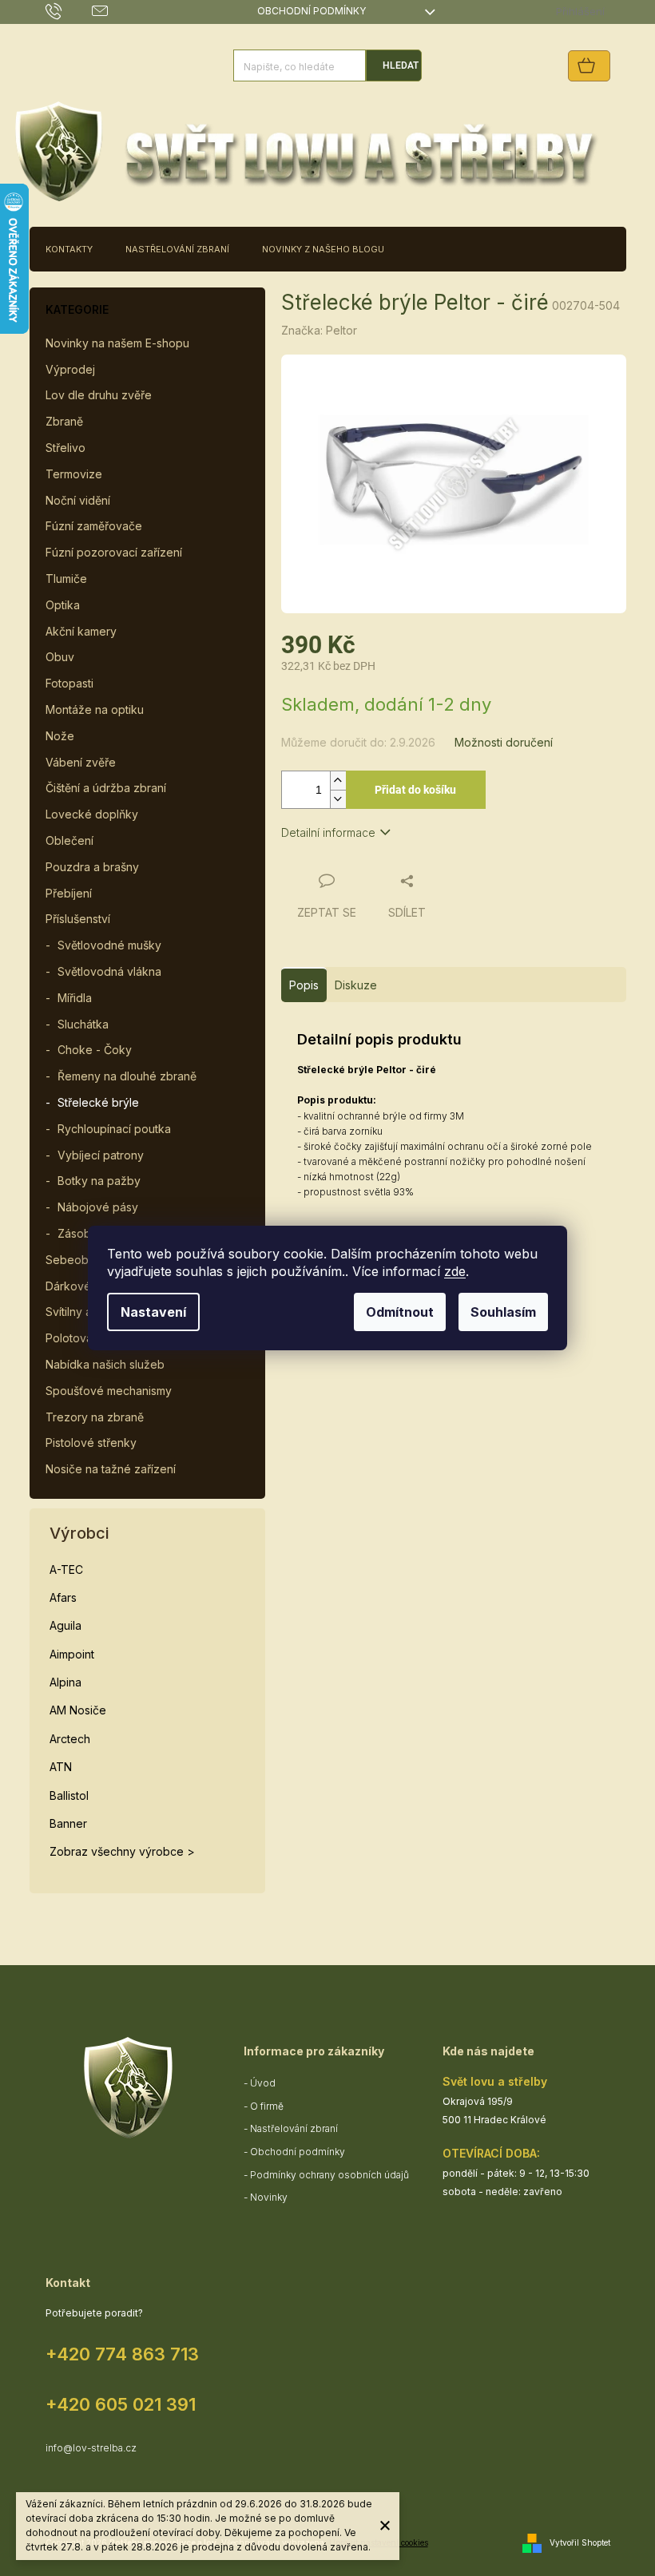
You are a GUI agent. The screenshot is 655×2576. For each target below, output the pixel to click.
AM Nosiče (78, 1710)
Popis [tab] (304, 985)
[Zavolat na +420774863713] (69, 11)
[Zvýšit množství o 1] (338, 781)
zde (455, 1271)
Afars (63, 1597)
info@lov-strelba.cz (91, 2448)
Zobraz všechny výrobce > (122, 1851)
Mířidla (75, 998)
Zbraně (64, 421)
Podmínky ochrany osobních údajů (329, 2175)
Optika (63, 605)
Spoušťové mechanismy (109, 1391)
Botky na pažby (99, 1181)
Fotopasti (69, 683)
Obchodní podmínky (312, 11)
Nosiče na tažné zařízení (111, 1469)
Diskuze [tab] (356, 985)
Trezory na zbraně (95, 1417)
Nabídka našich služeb (105, 1364)
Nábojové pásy (98, 1207)
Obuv (60, 657)
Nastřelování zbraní (294, 2128)
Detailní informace (328, 832)
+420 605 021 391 (121, 2404)
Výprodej (70, 369)
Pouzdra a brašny (92, 867)
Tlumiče (66, 579)
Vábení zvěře (81, 762)
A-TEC (66, 1569)
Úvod (263, 2083)
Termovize (74, 474)
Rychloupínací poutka (114, 1129)
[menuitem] (69, 249)
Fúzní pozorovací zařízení (114, 552)
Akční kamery (81, 631)
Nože (60, 736)
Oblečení (69, 840)
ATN (61, 1767)
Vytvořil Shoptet (580, 2542)
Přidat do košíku (415, 790)
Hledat (401, 65)
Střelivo (65, 448)
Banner (68, 1823)
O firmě (267, 2106)
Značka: (319, 330)
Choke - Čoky (95, 1050)
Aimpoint (72, 1654)
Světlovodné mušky (109, 945)
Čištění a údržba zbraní (106, 788)
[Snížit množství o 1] (338, 799)
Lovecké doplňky (92, 814)
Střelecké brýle (98, 1102)
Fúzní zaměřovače (94, 526)
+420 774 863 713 (122, 2354)
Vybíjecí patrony (101, 1155)
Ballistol (69, 1795)
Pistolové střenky (91, 1443)
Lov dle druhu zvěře (99, 395)
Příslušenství (78, 919)
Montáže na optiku (95, 709)
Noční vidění (78, 500)
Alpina (65, 1682)
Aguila (65, 1625)
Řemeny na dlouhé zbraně (127, 1076)
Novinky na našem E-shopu (117, 343)
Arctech (70, 1739)
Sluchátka (83, 1024)
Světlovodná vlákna (109, 971)
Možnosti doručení (504, 742)
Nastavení (153, 1312)
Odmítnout (400, 1312)
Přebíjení (69, 893)
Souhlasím (503, 1312)
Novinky (269, 2197)
